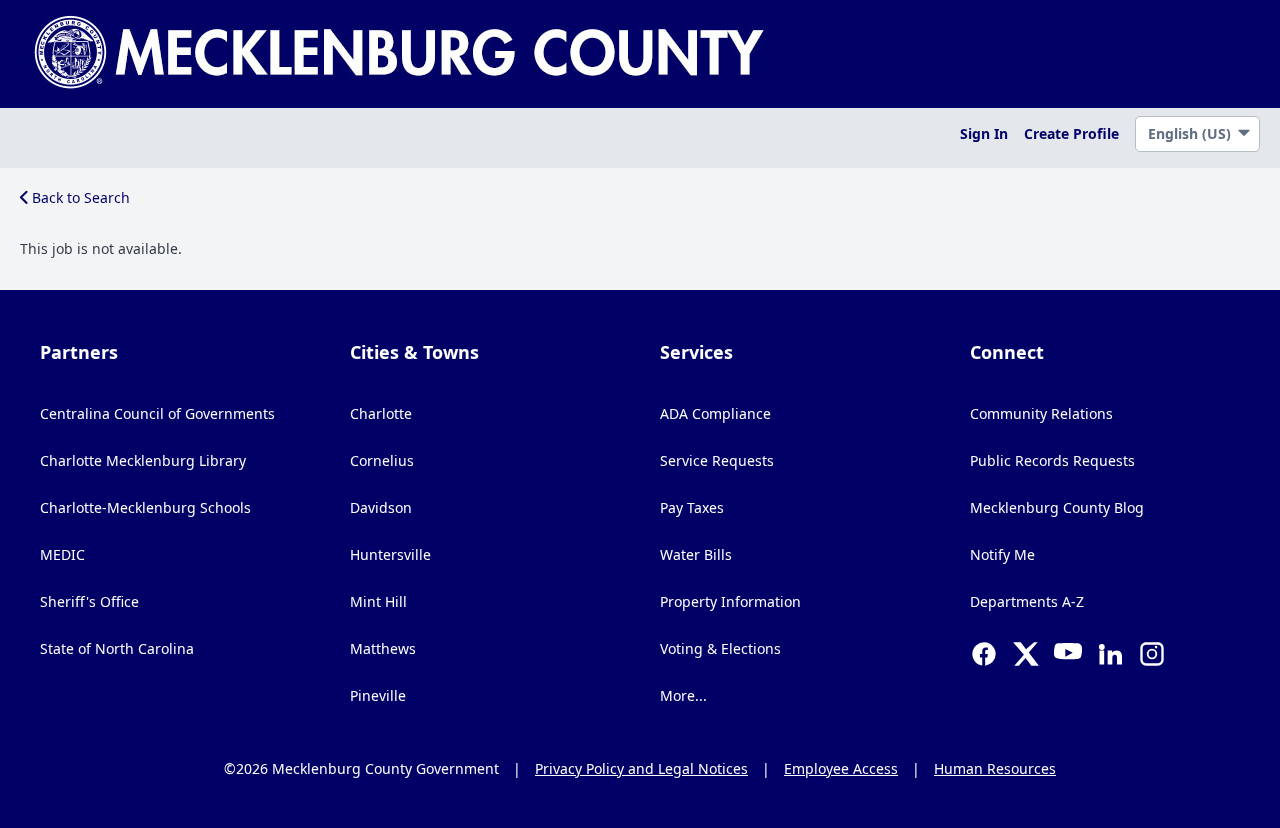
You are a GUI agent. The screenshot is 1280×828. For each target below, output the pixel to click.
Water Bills (696, 554)
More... (683, 695)
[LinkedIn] (1110, 656)
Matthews (383, 648)
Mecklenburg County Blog (1057, 507)
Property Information (730, 601)
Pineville (378, 695)
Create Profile (1071, 133)
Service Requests (717, 460)
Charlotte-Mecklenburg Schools (145, 507)
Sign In (984, 133)
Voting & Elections (720, 648)
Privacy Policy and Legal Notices (641, 768)
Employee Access (841, 768)
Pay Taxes (692, 507)
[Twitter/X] (1026, 656)
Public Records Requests (1052, 460)
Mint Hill (378, 601)
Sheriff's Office (89, 601)
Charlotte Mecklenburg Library (143, 460)
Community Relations (1041, 413)
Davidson (381, 507)
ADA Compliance (715, 413)
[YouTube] (1068, 656)
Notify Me (1002, 554)
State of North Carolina (117, 648)
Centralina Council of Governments (157, 413)
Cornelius (382, 460)
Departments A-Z (1027, 601)
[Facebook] (984, 656)
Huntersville (390, 554)
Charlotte (381, 413)
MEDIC (62, 554)
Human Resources (995, 768)
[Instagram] (1152, 656)
